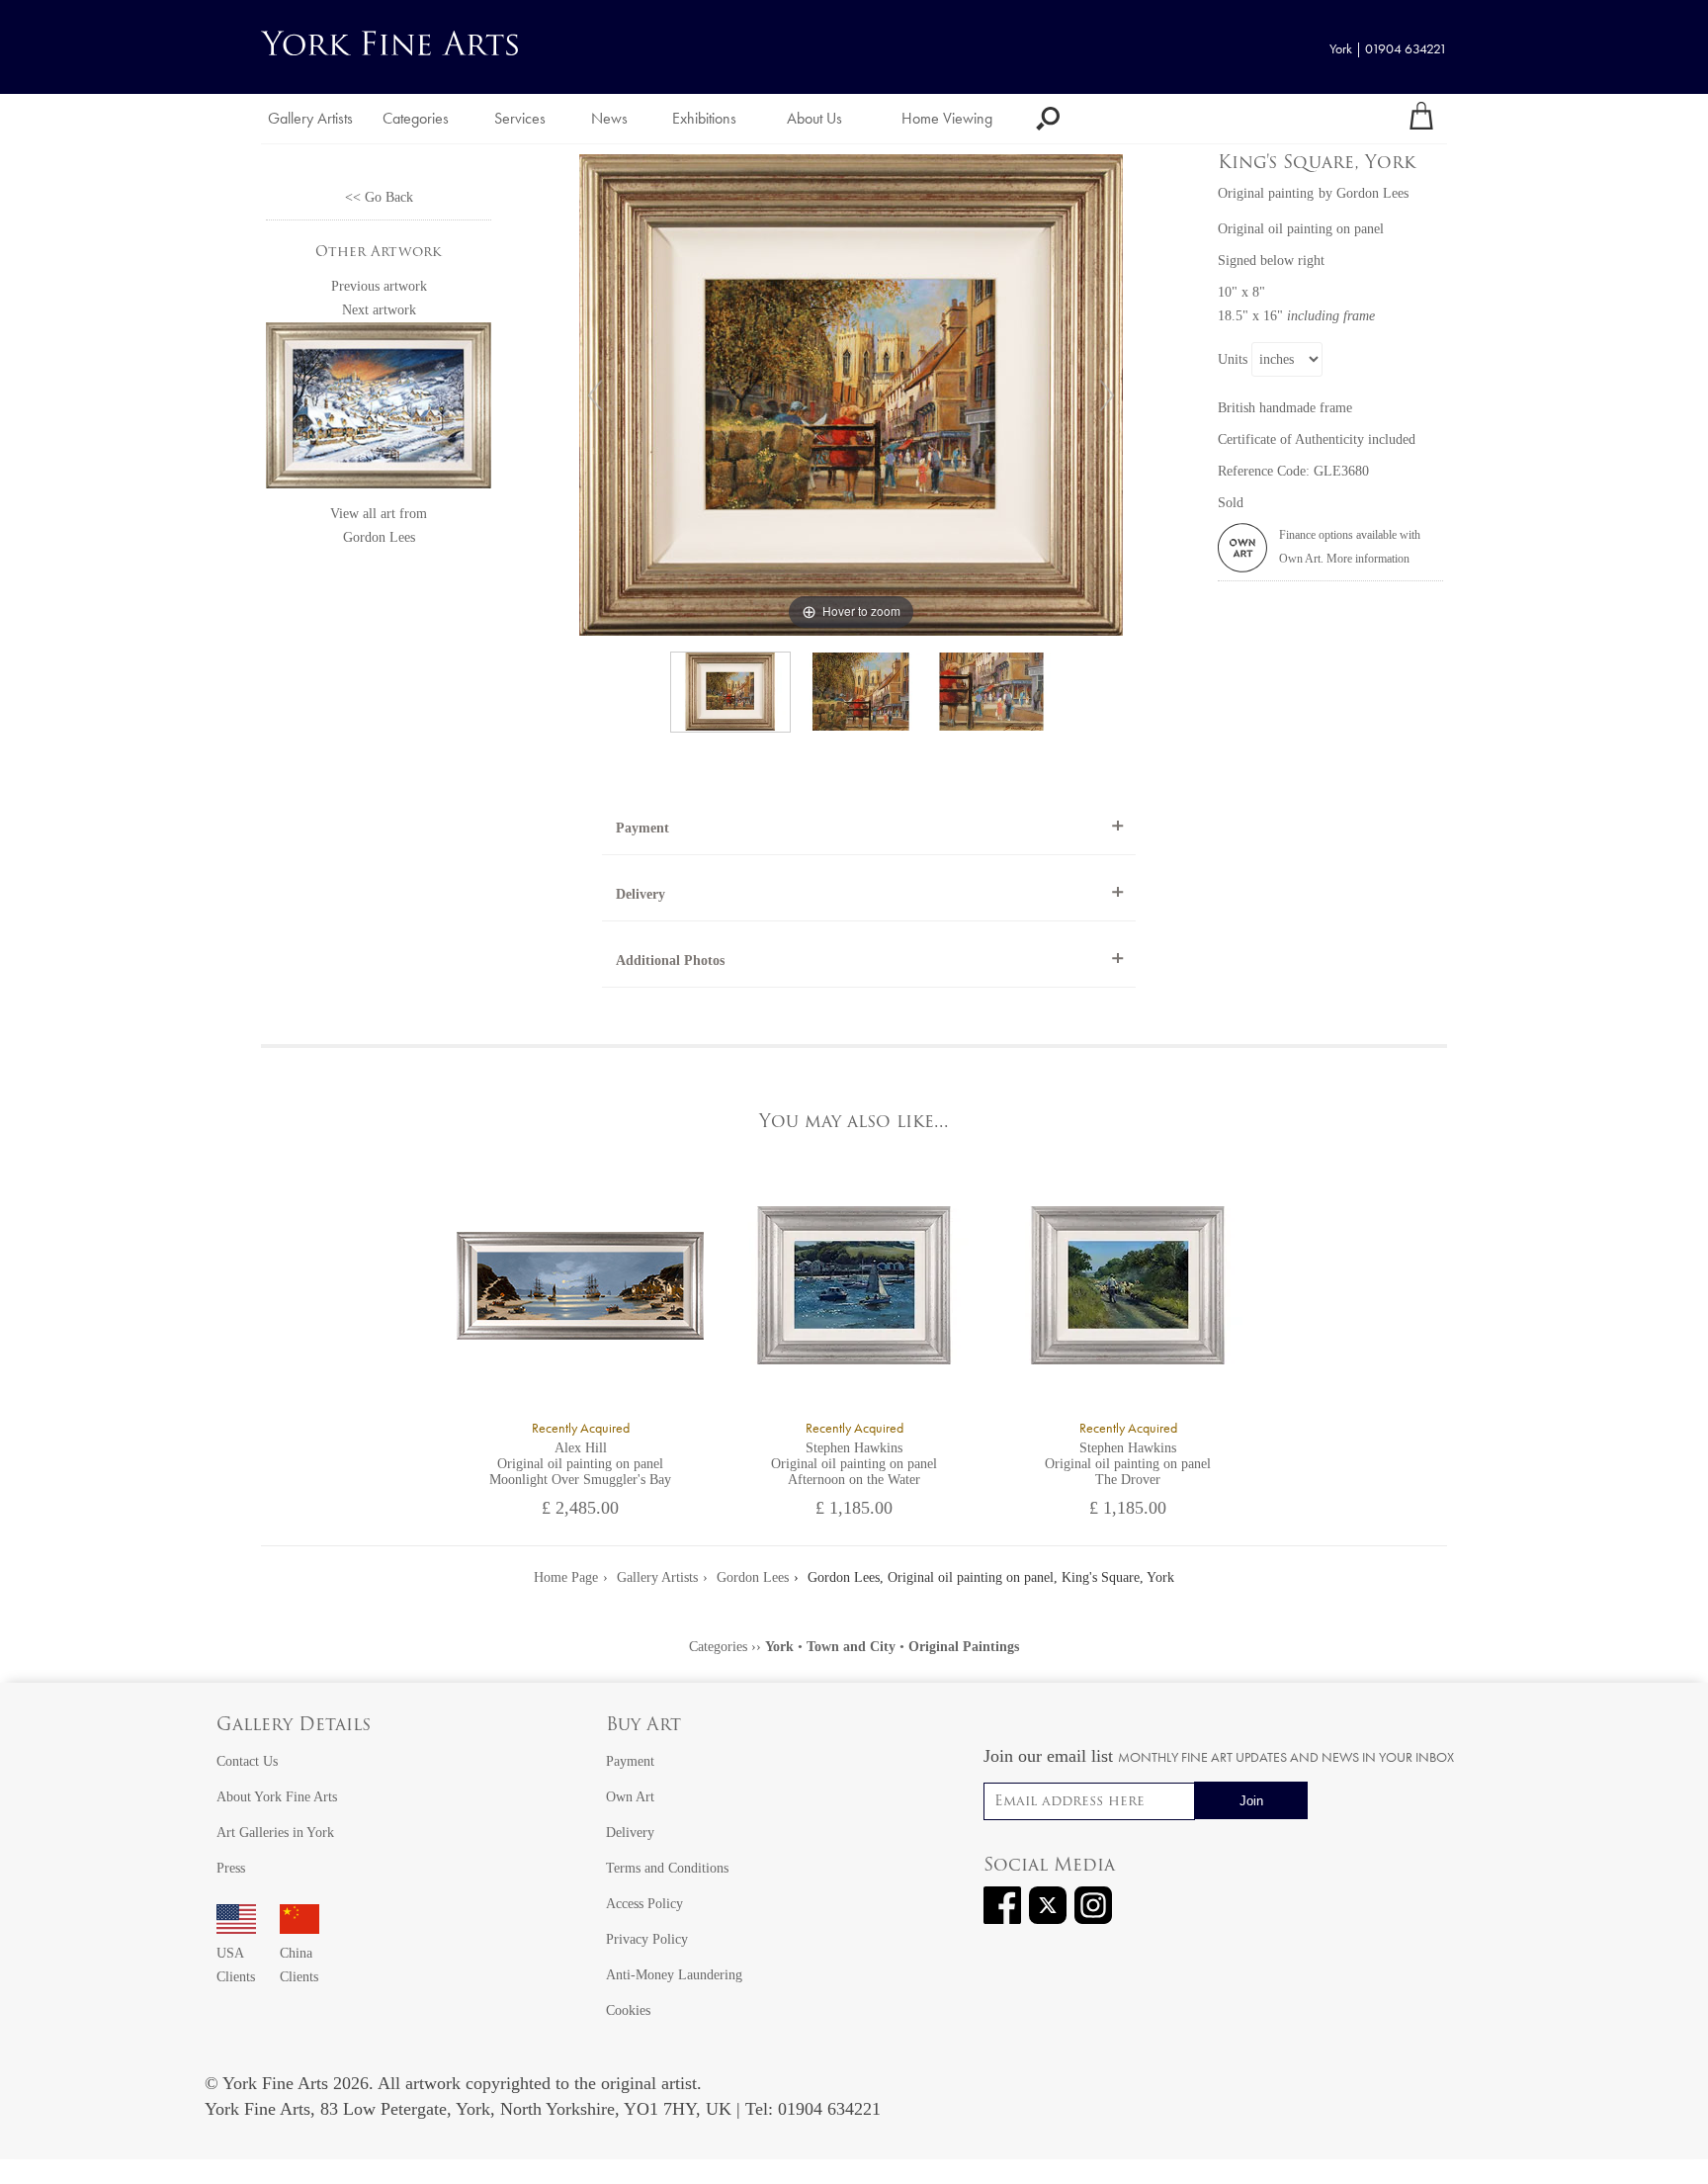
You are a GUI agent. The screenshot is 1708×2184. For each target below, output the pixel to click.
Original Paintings (964, 1647)
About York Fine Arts (277, 1797)
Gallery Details (294, 1726)
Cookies (628, 2010)
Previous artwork (379, 286)
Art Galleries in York (275, 1833)
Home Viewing (947, 118)
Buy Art (643, 1726)
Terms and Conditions (667, 1868)
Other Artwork (379, 253)
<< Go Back (379, 197)
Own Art (630, 1797)
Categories (416, 118)
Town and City (851, 1647)
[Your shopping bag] (1421, 119)
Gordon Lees (379, 537)
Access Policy (644, 1904)
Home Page (566, 1577)
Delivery (640, 894)
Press (231, 1868)
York (779, 1647)
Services (520, 118)
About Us (814, 118)
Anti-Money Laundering (674, 1975)
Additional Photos (670, 961)
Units (1233, 359)
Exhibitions (704, 118)
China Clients (299, 1965)
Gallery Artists (310, 118)
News (609, 118)
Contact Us (247, 1761)
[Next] (1107, 395)
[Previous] (595, 395)
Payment (642, 828)
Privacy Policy (647, 1939)
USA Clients (236, 1965)
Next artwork (379, 310)
